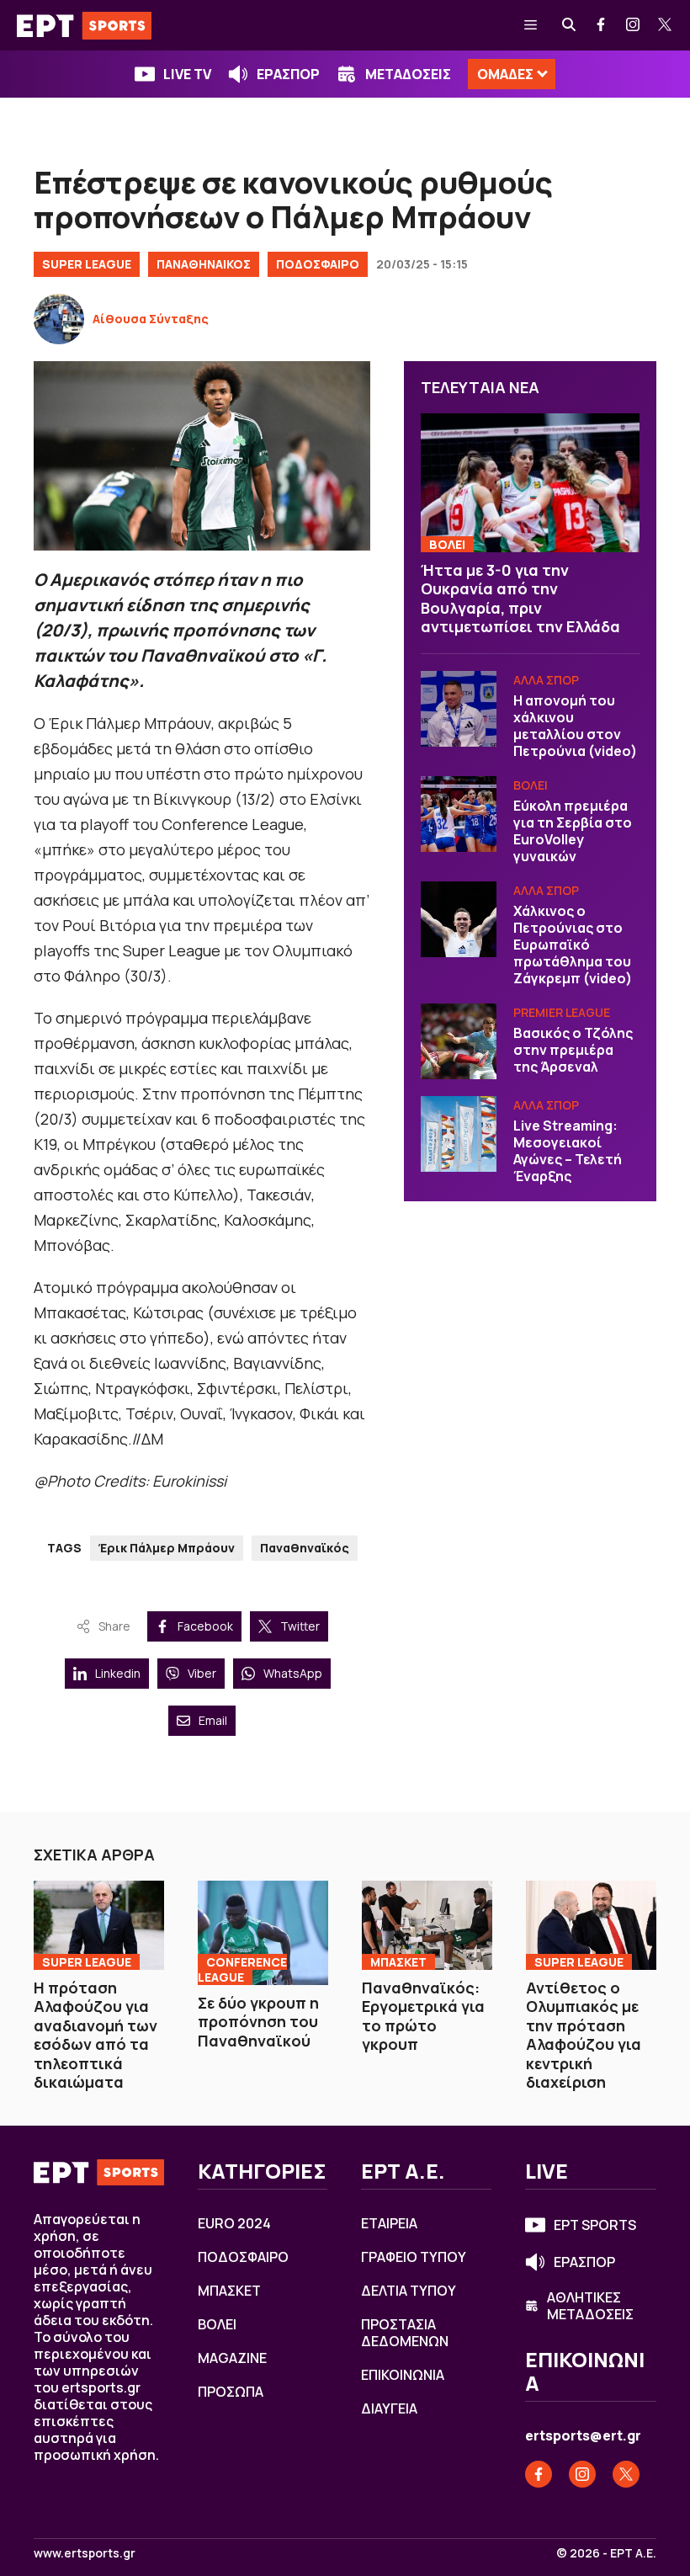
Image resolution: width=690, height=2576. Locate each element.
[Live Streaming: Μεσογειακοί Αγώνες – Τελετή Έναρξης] (459, 1134)
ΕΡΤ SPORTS (595, 2225)
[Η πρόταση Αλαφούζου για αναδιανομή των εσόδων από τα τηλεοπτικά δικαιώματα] (99, 1925)
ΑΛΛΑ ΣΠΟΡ (546, 680)
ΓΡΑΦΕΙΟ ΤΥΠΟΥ (414, 2257)
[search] (570, 25)
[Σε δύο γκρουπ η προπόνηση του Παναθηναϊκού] (263, 1932)
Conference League (242, 1969)
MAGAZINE (232, 2358)
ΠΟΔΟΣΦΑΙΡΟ (318, 264)
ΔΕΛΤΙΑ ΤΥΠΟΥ (409, 2291)
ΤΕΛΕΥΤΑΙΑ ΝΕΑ (480, 387)
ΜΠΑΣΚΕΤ (398, 1962)
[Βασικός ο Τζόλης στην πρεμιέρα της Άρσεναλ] (459, 1041)
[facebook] (602, 25)
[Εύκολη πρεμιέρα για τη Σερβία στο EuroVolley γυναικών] (459, 814)
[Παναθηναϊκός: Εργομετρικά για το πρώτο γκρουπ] (427, 1925)
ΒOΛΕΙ (447, 544)
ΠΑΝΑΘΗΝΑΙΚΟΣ (204, 264)
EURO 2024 (234, 2223)
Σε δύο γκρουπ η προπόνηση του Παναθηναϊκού (258, 2022)
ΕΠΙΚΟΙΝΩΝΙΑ (403, 2375)
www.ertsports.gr (85, 2553)
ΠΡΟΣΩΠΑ (231, 2392)
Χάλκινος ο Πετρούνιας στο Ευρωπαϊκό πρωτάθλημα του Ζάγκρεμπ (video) (573, 945)
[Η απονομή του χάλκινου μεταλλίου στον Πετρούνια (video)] (459, 709)
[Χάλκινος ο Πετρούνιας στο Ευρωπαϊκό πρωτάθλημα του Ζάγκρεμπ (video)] (459, 919)
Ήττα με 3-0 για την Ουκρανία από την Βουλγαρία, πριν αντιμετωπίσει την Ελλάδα (520, 599)
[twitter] (666, 25)
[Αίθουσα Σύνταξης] (59, 319)
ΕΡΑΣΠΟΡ (288, 74)
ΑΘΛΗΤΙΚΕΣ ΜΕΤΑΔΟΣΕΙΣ (590, 2306)
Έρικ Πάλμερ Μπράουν (167, 1548)
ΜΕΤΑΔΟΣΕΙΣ (408, 74)
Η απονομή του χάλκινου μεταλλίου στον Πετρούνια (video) (575, 726)
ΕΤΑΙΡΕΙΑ (389, 2223)
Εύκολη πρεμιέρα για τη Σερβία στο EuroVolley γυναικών (573, 831)
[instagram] (634, 25)
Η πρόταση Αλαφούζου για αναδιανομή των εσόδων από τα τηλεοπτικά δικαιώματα (96, 2035)
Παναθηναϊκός (305, 1548)
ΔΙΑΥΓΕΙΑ (389, 2408)
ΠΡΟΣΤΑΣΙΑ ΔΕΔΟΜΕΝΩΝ (405, 2333)
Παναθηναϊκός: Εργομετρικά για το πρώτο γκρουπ (423, 2016)
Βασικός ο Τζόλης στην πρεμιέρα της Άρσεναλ (573, 1050)
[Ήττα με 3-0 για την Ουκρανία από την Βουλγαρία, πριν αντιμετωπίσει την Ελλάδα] (530, 482)
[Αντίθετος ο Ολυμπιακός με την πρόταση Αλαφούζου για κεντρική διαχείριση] (591, 1925)
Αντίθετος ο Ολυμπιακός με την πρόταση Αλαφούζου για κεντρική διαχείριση (584, 2035)
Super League (87, 264)
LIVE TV (187, 74)
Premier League (562, 1012)
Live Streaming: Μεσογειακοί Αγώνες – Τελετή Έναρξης (568, 1151)
